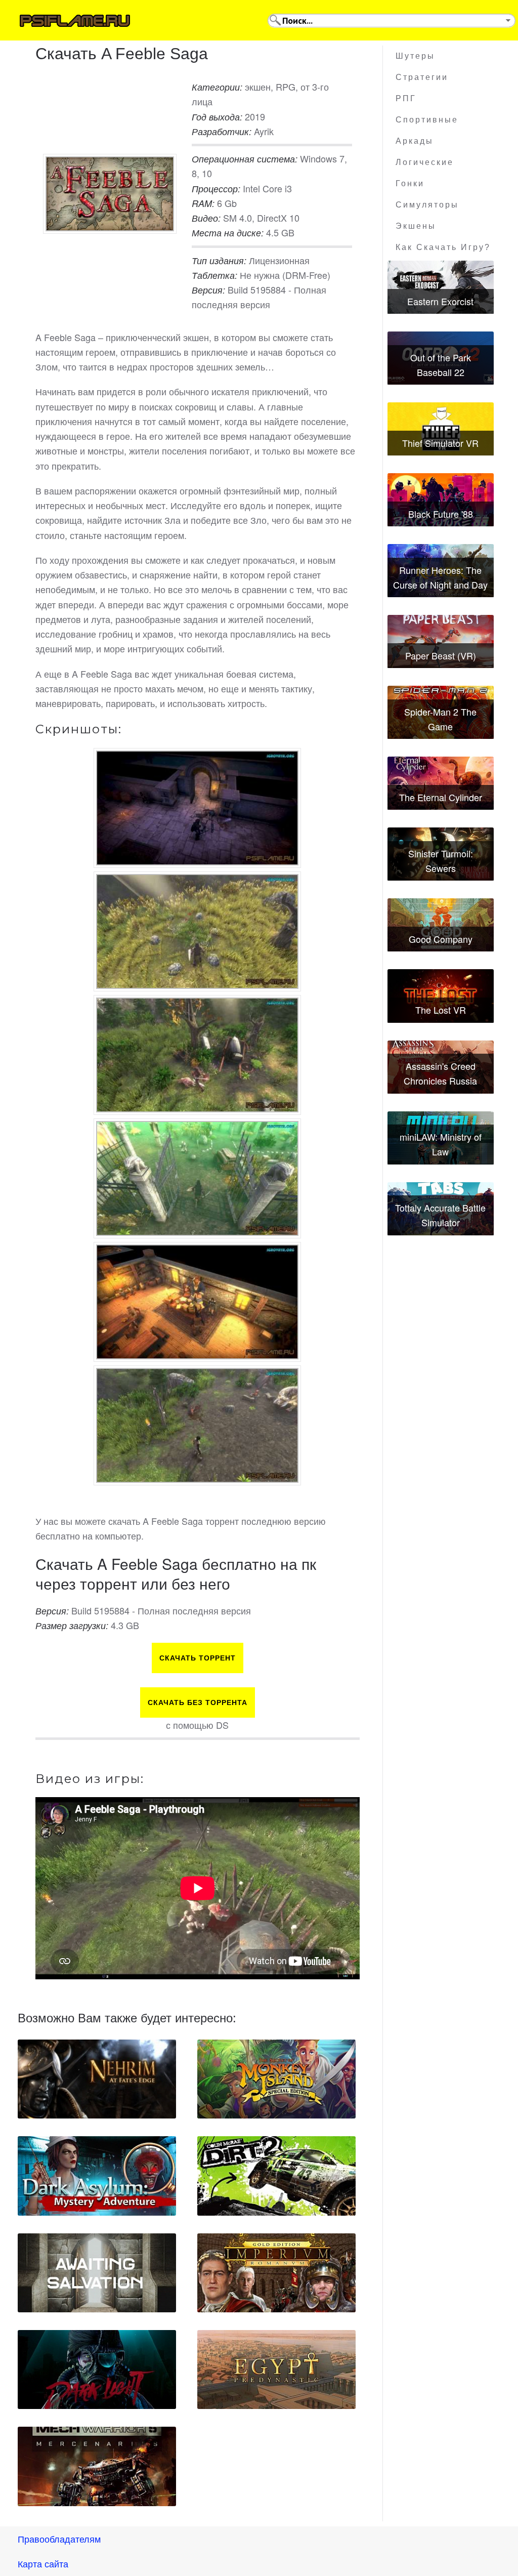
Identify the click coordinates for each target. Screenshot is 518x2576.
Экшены (416, 226)
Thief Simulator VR (440, 443)
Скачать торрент (198, 1658)
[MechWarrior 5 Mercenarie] (97, 2466)
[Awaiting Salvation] (97, 2273)
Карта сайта (43, 2563)
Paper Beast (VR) (441, 655)
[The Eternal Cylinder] (441, 783)
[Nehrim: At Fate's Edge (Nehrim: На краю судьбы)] (97, 2079)
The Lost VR (441, 1010)
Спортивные (427, 120)
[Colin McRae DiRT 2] (276, 2176)
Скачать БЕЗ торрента (198, 1702)
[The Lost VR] (441, 996)
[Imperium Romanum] (276, 2273)
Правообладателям (59, 2539)
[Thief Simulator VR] (441, 429)
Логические (425, 162)
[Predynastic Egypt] (276, 2370)
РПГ (406, 98)
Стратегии (422, 77)
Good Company (441, 939)
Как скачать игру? (443, 247)
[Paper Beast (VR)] (441, 641)
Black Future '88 (441, 514)
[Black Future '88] (441, 500)
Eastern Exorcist (440, 301)
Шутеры (415, 56)
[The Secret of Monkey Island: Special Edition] (276, 2079)
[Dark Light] (97, 2370)
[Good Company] (441, 925)
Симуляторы (427, 205)
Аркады (415, 141)
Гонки (410, 183)
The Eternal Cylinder (441, 797)
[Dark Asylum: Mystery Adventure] (97, 2176)
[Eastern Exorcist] (441, 287)
